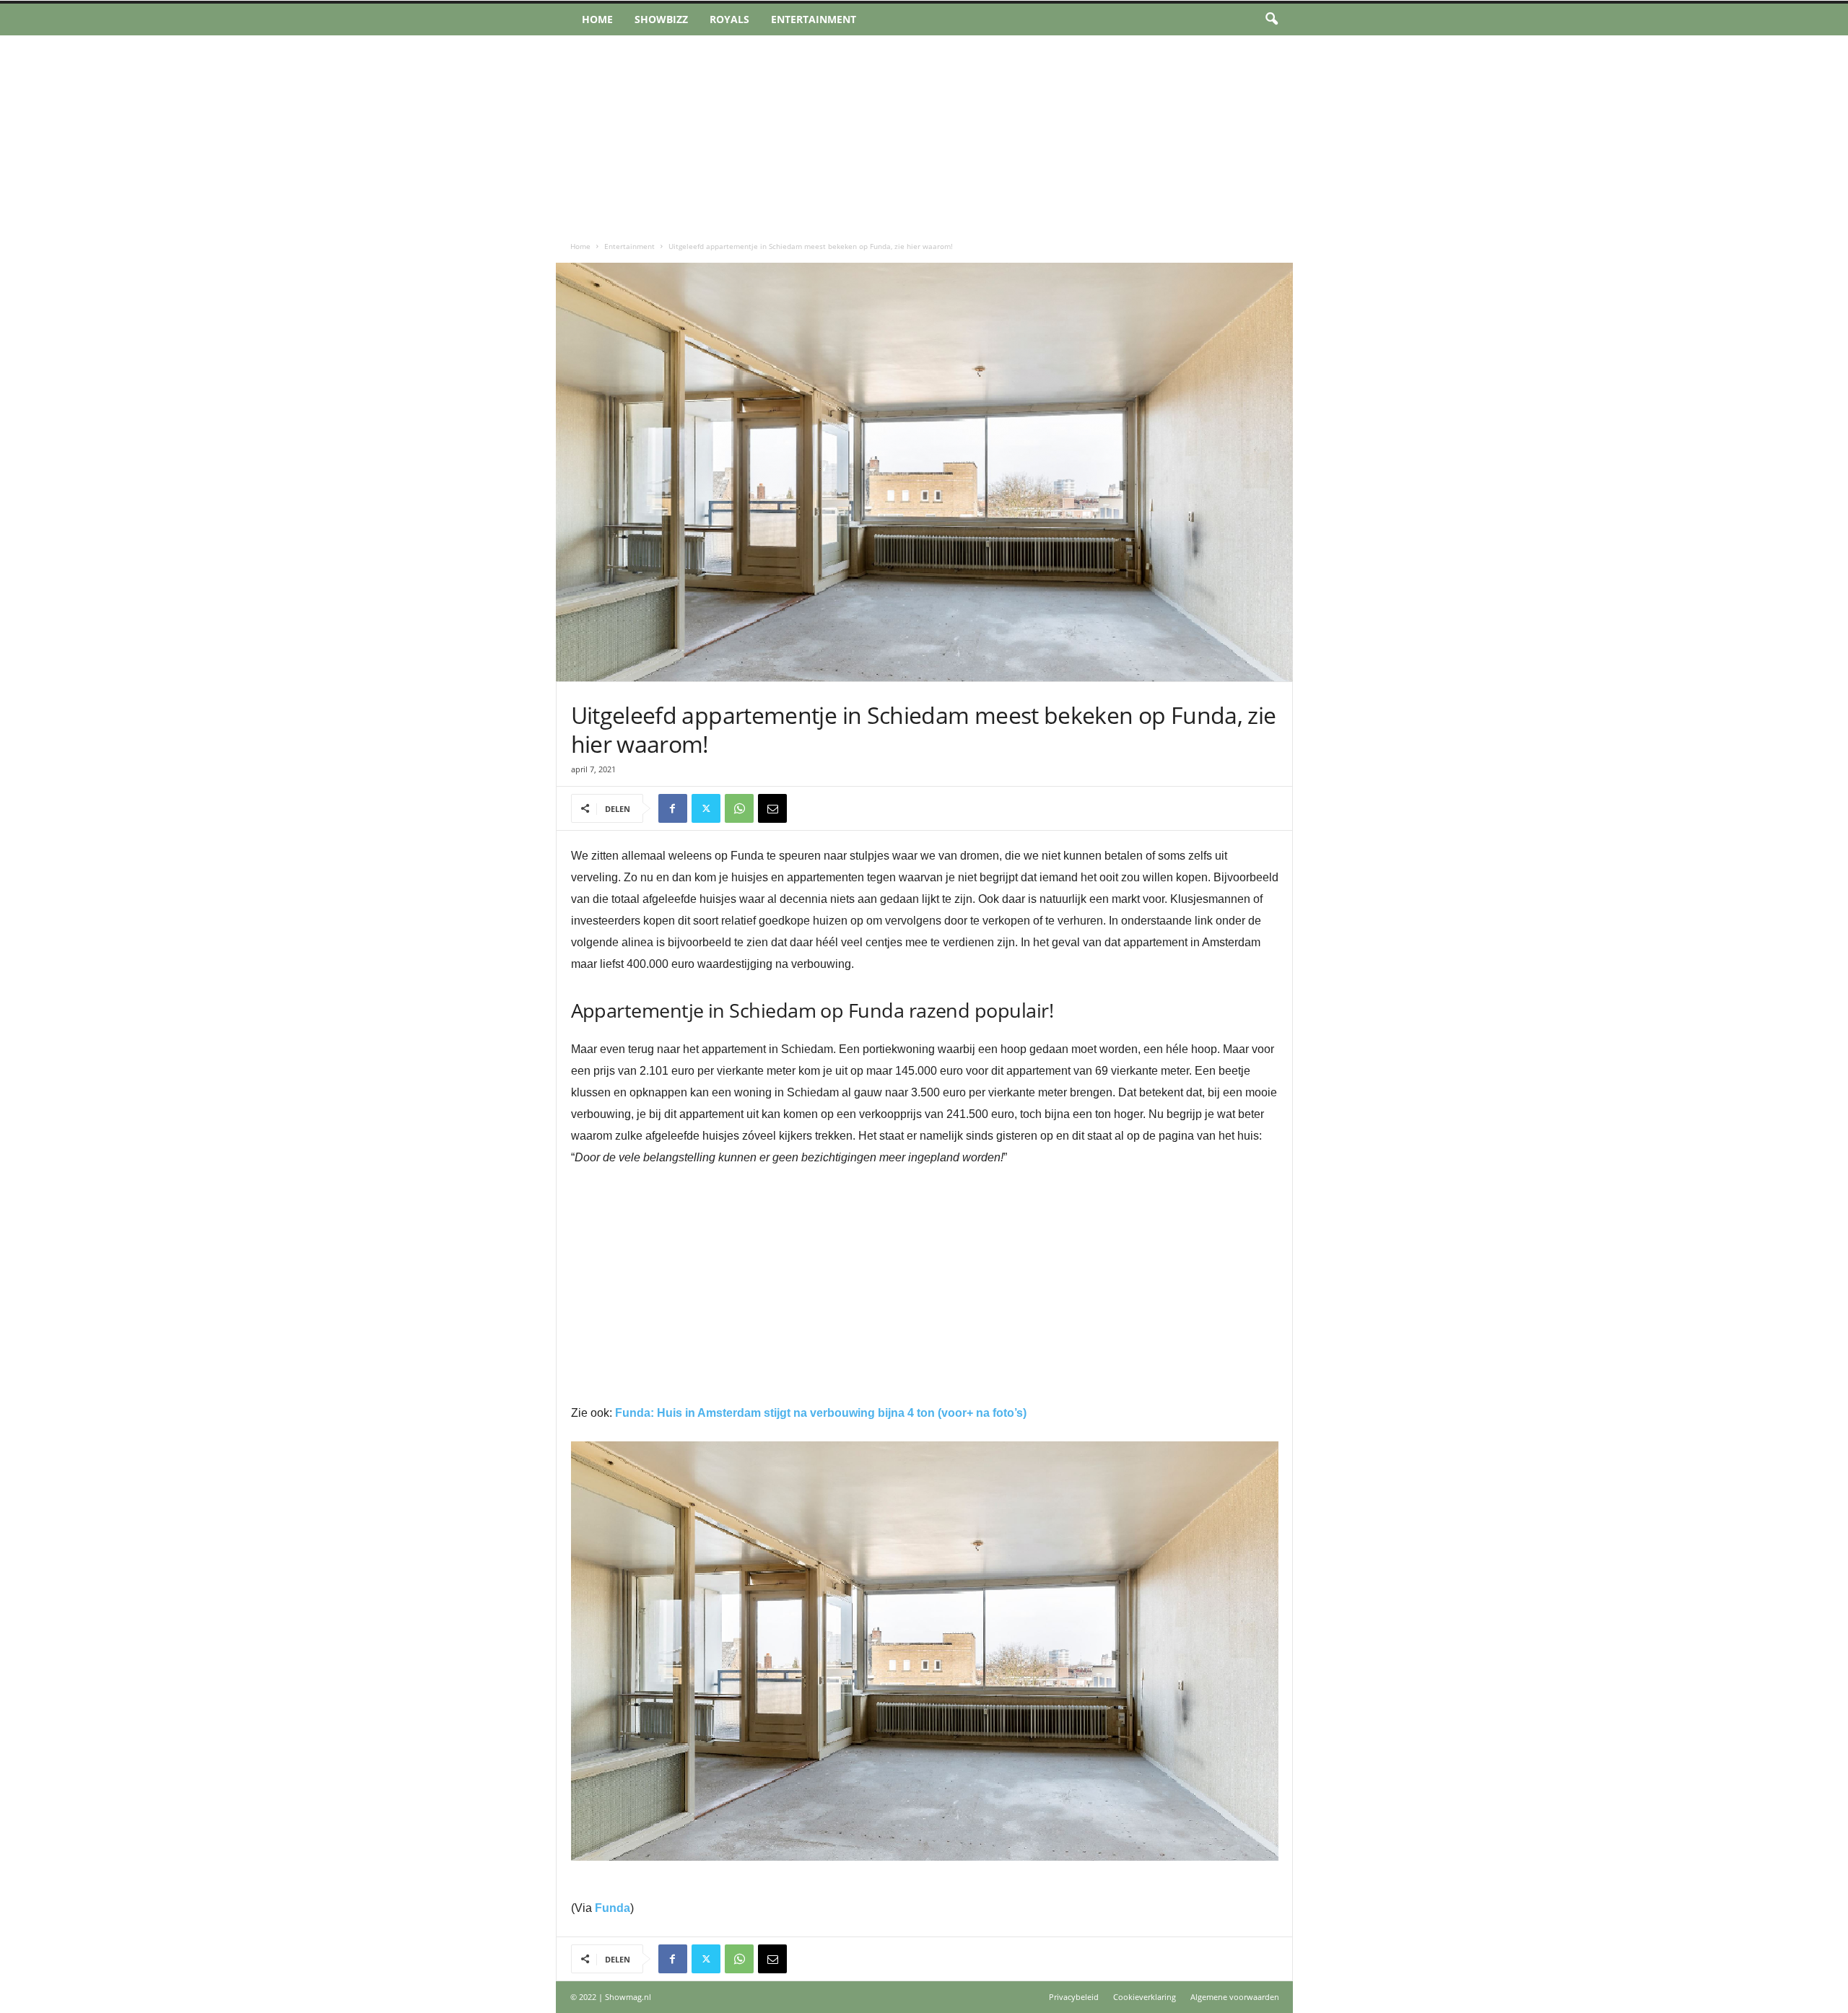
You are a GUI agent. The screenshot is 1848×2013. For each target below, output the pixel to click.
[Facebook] (673, 808)
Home (597, 19)
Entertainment (814, 19)
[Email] (772, 808)
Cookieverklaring (1145, 1997)
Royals (729, 19)
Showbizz (661, 19)
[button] (1271, 19)
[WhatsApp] (739, 808)
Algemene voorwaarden (1235, 1997)
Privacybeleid (1074, 1997)
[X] (706, 808)
